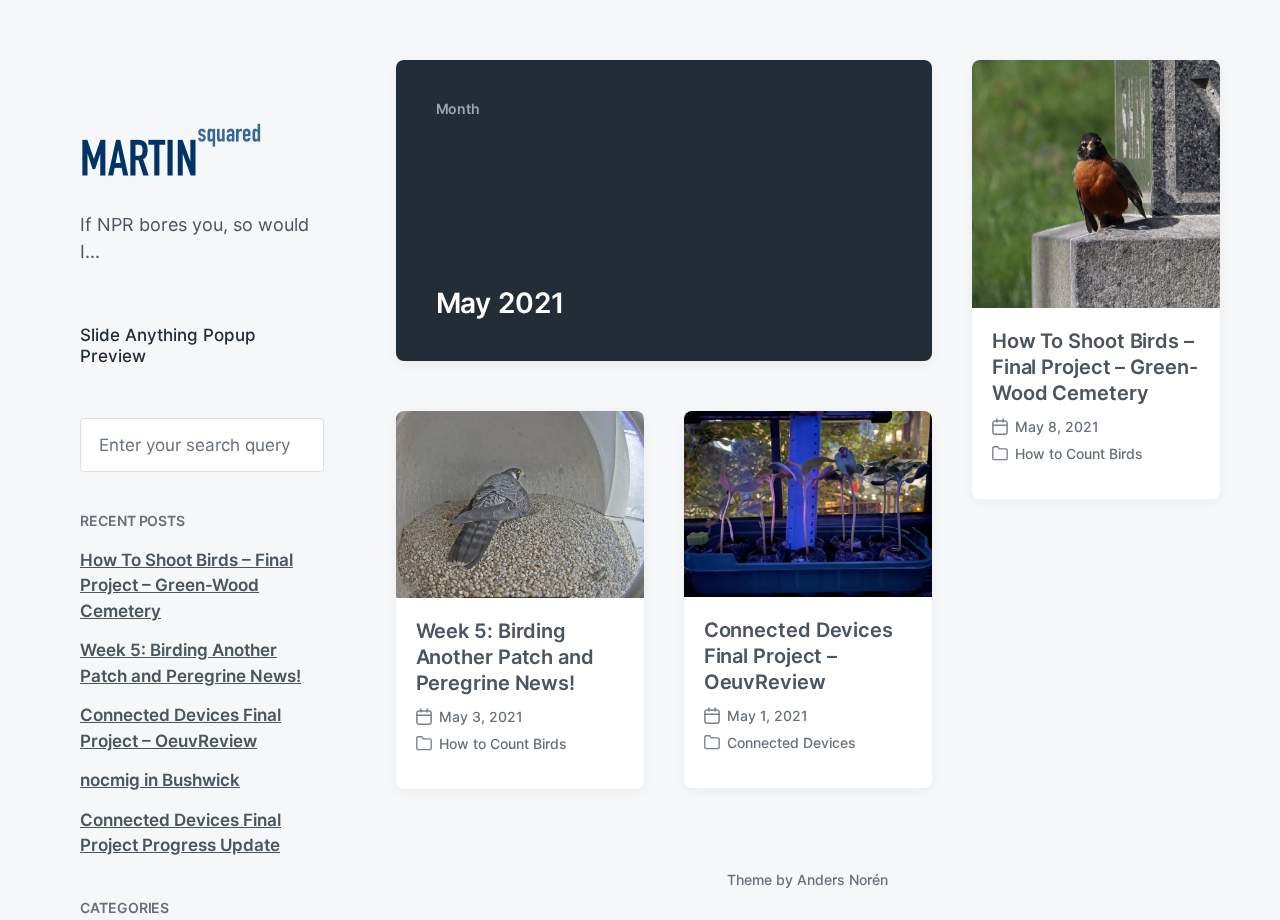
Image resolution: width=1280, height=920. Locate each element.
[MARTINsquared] (170, 155)
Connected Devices (791, 742)
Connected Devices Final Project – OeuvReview (798, 656)
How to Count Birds (1079, 453)
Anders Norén (842, 879)
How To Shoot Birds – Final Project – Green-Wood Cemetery (186, 585)
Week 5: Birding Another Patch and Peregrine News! (505, 657)
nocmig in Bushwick (160, 780)
